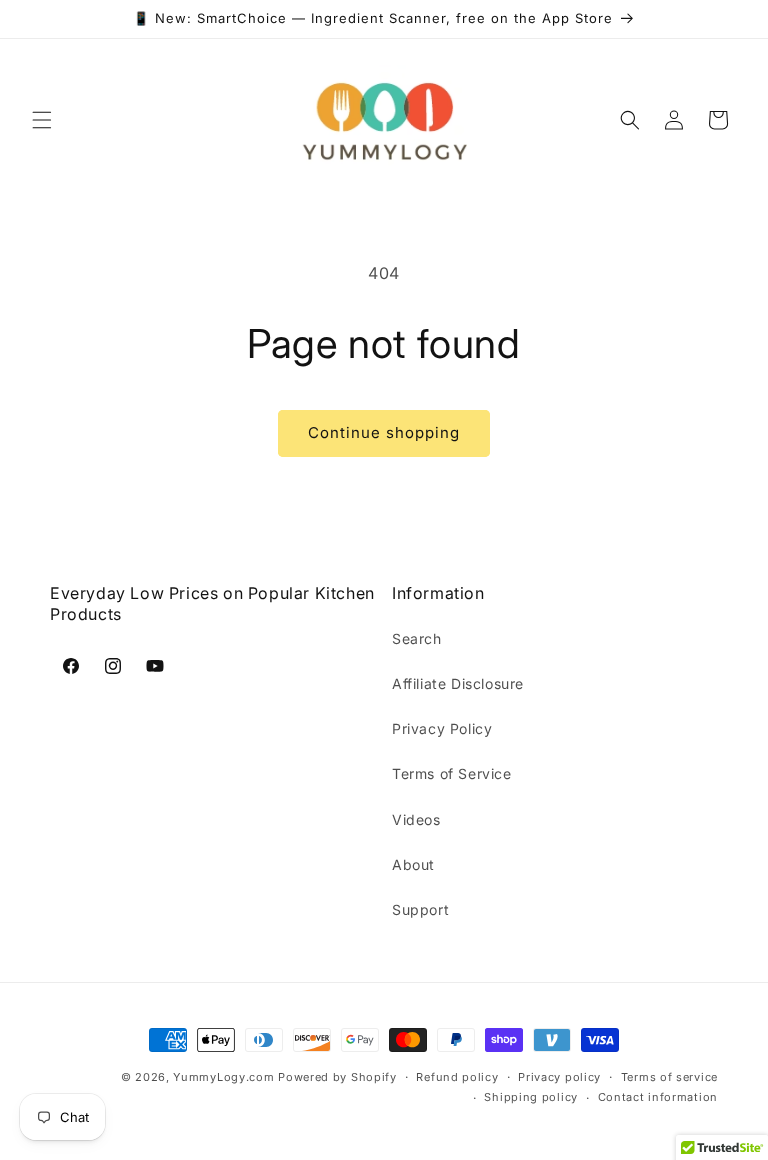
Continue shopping (384, 432)
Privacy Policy (442, 728)
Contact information (658, 1097)
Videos (416, 819)
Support (420, 909)
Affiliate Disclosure (458, 683)
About (413, 864)
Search (417, 638)
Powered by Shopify (337, 1077)
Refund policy (457, 1077)
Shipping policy (531, 1097)
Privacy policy (559, 1077)
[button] (42, 120)
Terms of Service (452, 773)
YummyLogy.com (223, 1077)
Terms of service (669, 1077)
